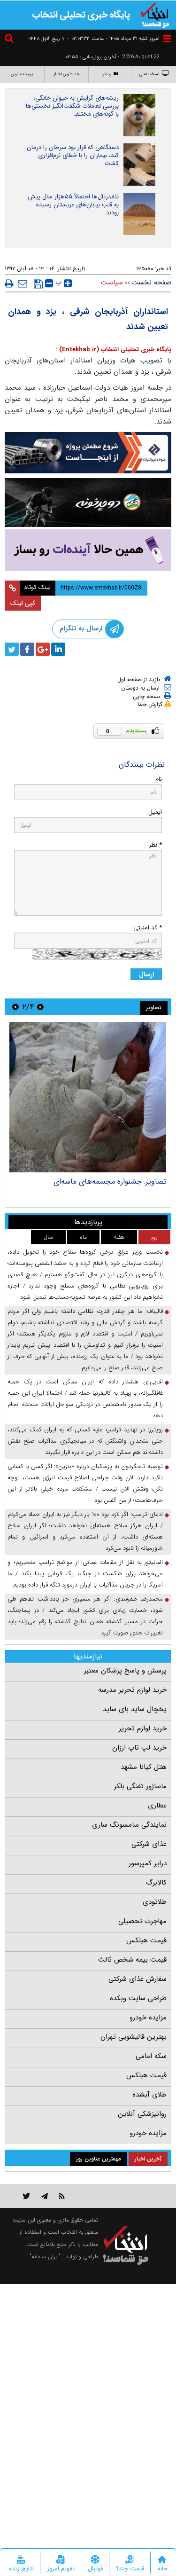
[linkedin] (58, 649)
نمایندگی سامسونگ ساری (129, 1825)
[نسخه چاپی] (9, 283)
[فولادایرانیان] (88, 453)
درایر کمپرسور (148, 1863)
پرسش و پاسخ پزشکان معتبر (125, 1671)
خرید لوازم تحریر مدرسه (132, 1690)
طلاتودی (155, 1902)
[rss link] (62, 2196)
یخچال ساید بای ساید (135, 1709)
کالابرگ (156, 1883)
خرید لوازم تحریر (143, 1728)
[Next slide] (15, 1007)
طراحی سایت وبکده (138, 1998)
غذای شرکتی (149, 1844)
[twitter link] (27, 2196)
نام (159, 779)
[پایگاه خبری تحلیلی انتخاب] (155, 15)
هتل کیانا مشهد (144, 1767)
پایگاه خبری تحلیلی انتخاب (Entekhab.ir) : (114, 349)
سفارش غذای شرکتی (138, 1979)
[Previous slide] (40, 1007)
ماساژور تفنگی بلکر (140, 1786)
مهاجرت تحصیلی (142, 1921)
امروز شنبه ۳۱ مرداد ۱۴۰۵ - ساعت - (113, 39)
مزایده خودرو (148, 2018)
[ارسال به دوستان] (23, 283)
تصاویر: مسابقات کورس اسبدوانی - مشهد (103, 1182)
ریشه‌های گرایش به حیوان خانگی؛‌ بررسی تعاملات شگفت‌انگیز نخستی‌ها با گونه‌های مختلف (72, 106)
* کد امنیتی (148, 928)
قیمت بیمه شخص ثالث (132, 1960)
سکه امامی (151, 2056)
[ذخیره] (38, 284)
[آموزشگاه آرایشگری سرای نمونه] (88, 550)
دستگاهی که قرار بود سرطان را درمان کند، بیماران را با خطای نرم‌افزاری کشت (73, 155)
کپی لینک (23, 603)
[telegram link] (45, 2196)
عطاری (157, 1806)
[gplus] (43, 649)
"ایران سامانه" (45, 2257)
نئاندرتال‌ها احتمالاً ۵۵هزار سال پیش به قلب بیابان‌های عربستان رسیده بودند (73, 205)
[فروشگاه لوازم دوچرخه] (88, 503)
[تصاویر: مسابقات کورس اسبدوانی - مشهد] (88, 1097)
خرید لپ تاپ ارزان (139, 1748)
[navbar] (167, 39)
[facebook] (27, 649)
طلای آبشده (149, 2095)
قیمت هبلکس (146, 1940)
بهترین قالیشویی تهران (134, 2037)
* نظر (155, 845)
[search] (10, 40)
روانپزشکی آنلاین (142, 2114)
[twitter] (12, 649)
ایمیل (155, 812)
